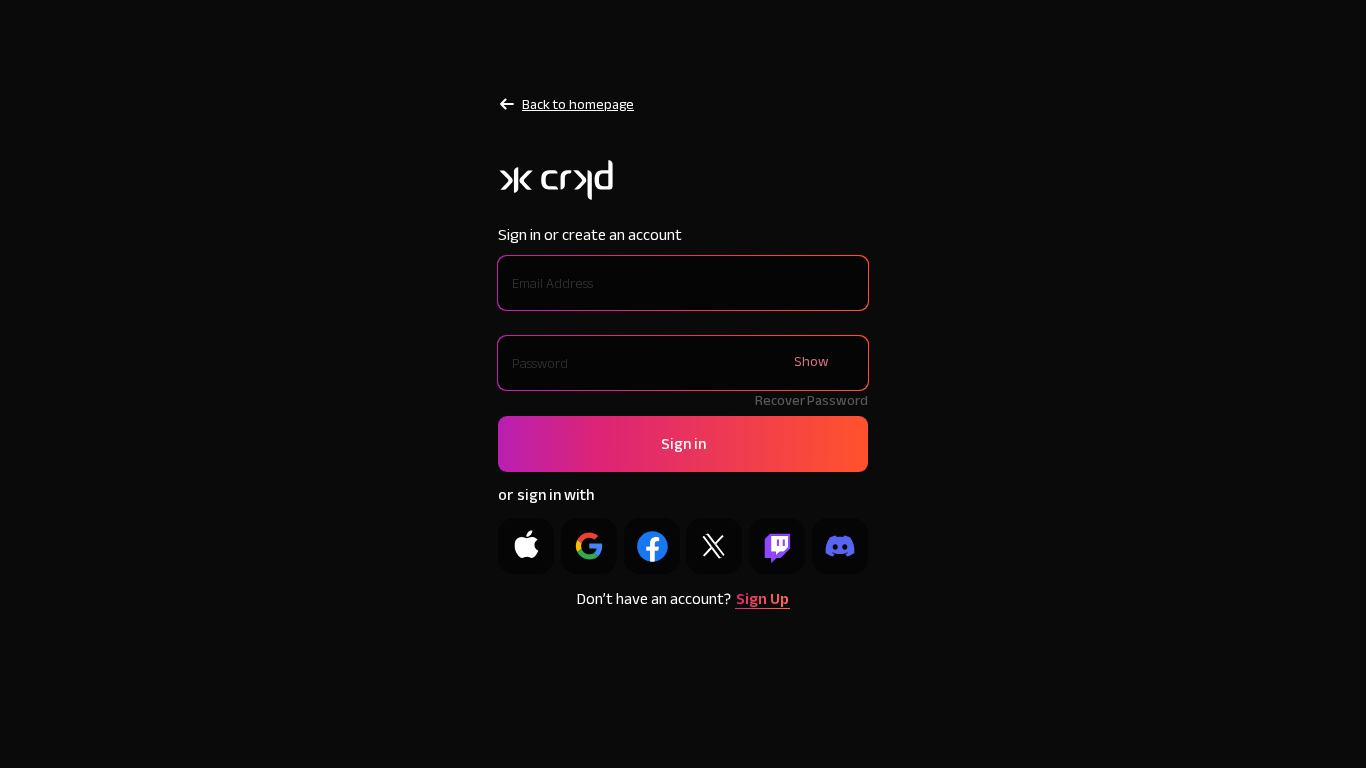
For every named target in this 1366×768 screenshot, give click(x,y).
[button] (683, 444)
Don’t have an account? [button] (683, 599)
